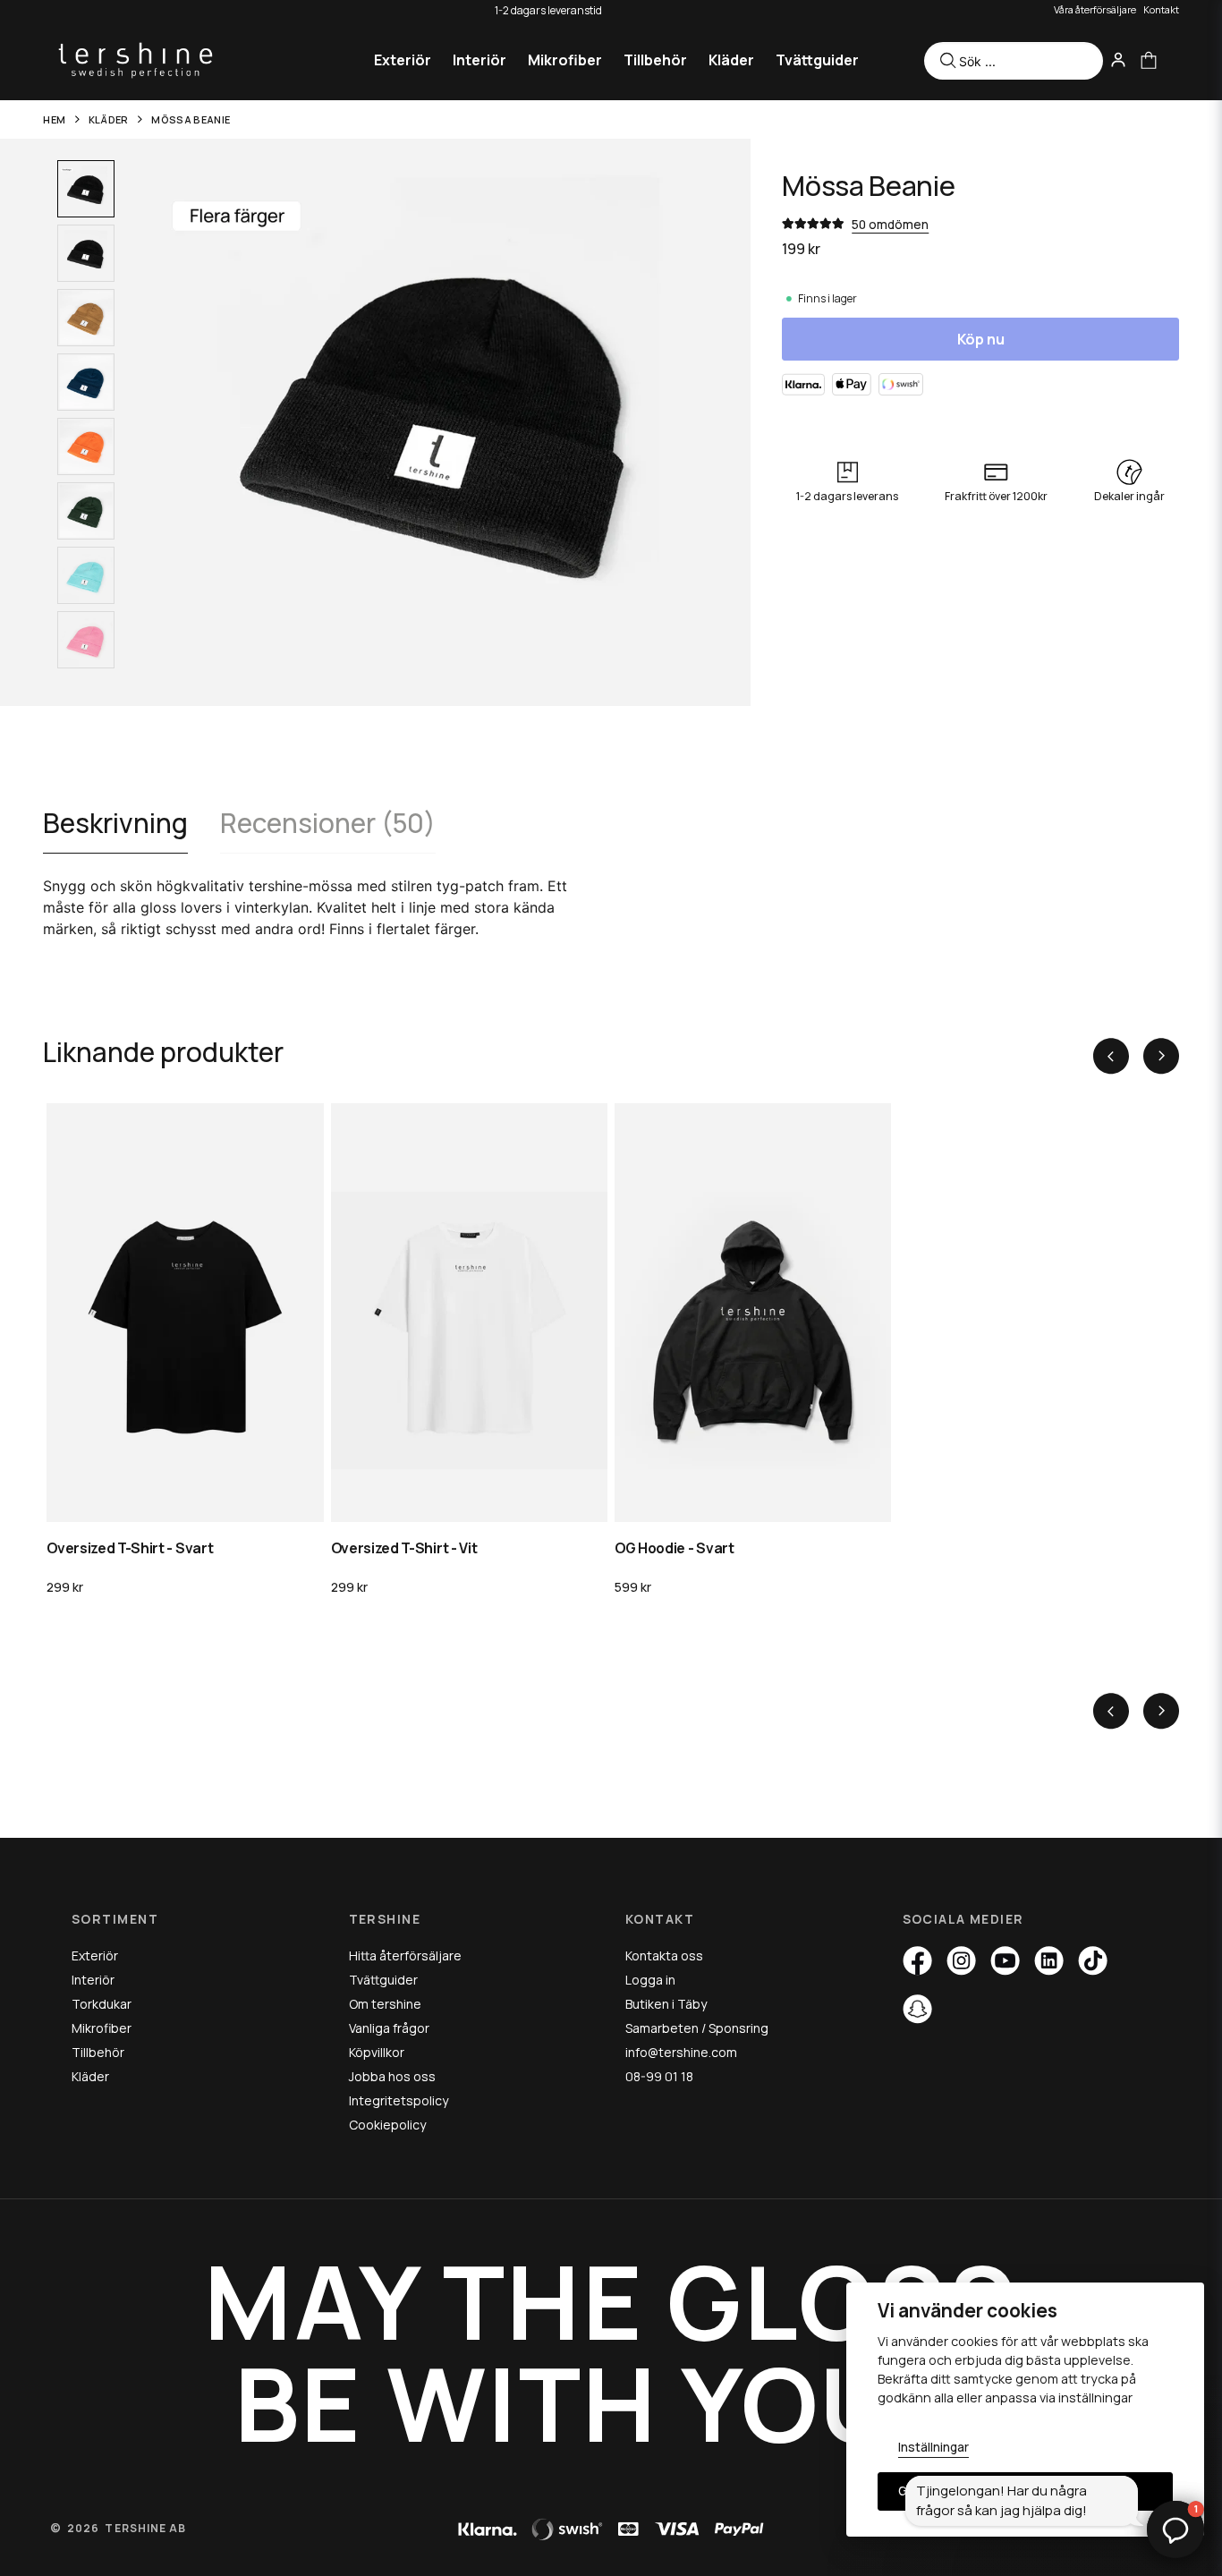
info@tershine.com (681, 2052)
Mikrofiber (565, 60)
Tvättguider (817, 60)
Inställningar (933, 2447)
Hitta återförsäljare (405, 1955)
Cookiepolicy (387, 2125)
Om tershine (385, 2004)
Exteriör (403, 60)
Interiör (479, 60)
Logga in (650, 1980)
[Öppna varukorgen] (1149, 60)
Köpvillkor (377, 2052)
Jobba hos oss (392, 2076)
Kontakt (1161, 9)
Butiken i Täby (666, 2004)
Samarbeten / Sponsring (697, 2028)
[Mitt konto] (1118, 60)
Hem (54, 119)
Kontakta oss (664, 1955)
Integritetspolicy (399, 2100)
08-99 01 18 (659, 2076)
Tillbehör (655, 60)
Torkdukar (102, 2004)
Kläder (731, 60)
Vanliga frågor (389, 2028)
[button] (1175, 2529)
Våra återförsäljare (1095, 9)
